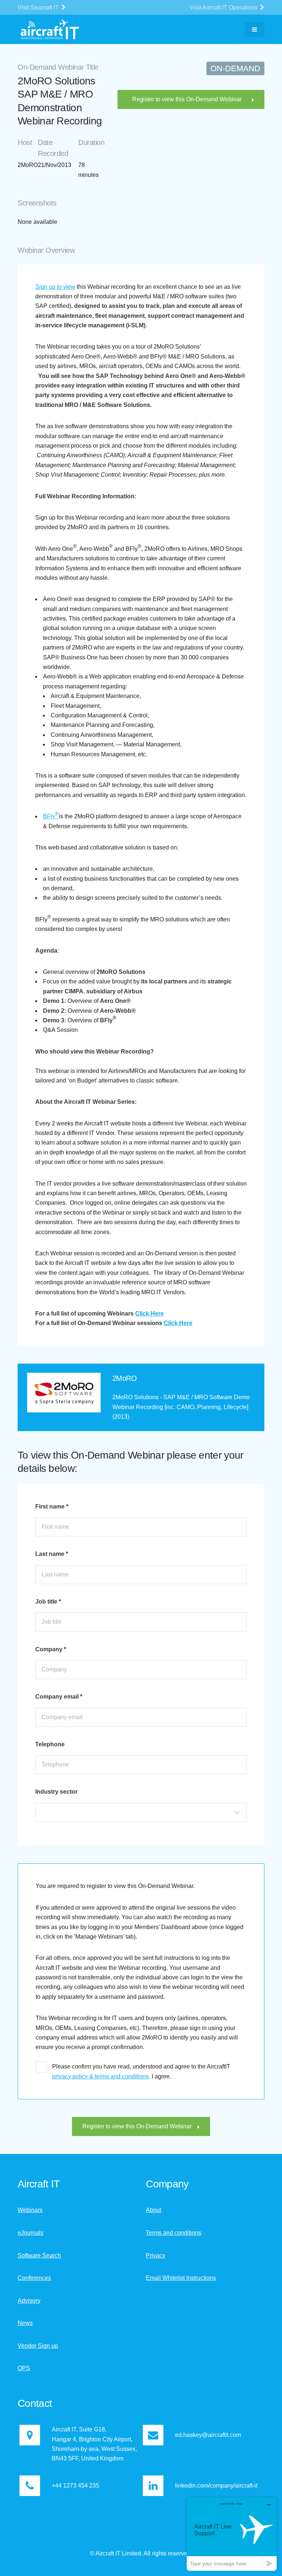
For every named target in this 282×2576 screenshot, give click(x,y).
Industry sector (56, 1792)
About (153, 2210)
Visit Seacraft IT (39, 8)
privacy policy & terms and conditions (100, 2076)
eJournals (30, 2233)
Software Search (39, 2255)
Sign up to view (55, 287)
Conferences (34, 2278)
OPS (24, 2368)
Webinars (30, 2210)
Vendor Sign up (38, 2346)
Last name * (52, 1554)
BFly (51, 816)
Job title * (48, 1602)
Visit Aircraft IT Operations (224, 8)
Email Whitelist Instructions (181, 2278)
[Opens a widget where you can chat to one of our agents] (232, 2534)
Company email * (59, 1697)
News (25, 2323)
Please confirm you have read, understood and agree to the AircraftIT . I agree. (141, 2071)
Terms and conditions (173, 2233)
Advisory (29, 2301)
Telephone (50, 1744)
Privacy (156, 2255)
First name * (52, 1507)
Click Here (149, 1314)
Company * (51, 1649)
